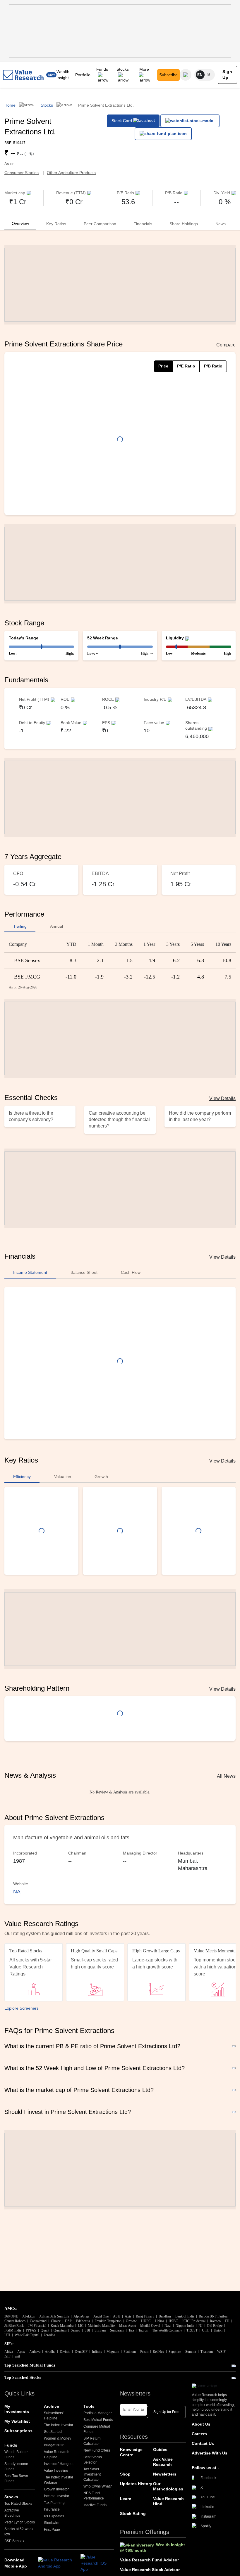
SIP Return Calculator (92, 2441)
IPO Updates (54, 2516)
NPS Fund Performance (94, 2496)
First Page (52, 2530)
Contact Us (203, 2443)
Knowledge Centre (131, 2452)
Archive (52, 2406)
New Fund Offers (97, 2450)
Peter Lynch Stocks (20, 2522)
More (144, 69)
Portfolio (83, 75)
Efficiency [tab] (22, 1477)
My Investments (17, 2409)
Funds (102, 69)
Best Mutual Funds (98, 2420)
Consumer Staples (22, 173)
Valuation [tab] (63, 1477)
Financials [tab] (143, 224)
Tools (89, 2406)
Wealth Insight (63, 75)
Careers (199, 2434)
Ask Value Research (163, 2462)
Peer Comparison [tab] (100, 224)
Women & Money (58, 2438)
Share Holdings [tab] (184, 224)
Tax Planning (54, 2503)
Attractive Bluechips (12, 2513)
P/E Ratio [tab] (186, 366)
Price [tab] (163, 366)
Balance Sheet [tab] (84, 1272)
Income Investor (56, 2496)
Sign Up (227, 74)
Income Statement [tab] (30, 1272)
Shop (125, 2474)
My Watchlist (17, 2421)
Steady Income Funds (16, 2466)
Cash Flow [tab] (131, 1272)
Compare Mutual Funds (97, 2429)
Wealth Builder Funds (16, 2454)
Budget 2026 (54, 2445)
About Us (201, 2424)
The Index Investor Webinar (59, 2480)
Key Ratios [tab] (56, 224)
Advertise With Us (210, 2453)
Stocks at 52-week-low (19, 2532)
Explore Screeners (22, 2008)
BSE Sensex (14, 2541)
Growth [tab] (101, 1477)
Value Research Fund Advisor (149, 2560)
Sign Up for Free (166, 2412)
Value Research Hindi (168, 2501)
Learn (126, 2499)
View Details (222, 1098)
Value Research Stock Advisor (150, 2570)
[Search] (186, 75)
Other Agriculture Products (71, 173)
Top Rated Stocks (18, 2504)
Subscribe (168, 75)
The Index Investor (59, 2425)
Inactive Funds (95, 2505)
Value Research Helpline (57, 2454)
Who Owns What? (98, 2486)
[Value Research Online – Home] (23, 75)
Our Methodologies (168, 2486)
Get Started (53, 2432)
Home (10, 105)
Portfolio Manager (98, 2413)
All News (226, 1776)
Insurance (52, 2509)
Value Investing (56, 2471)
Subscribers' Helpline (54, 2416)
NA (17, 1892)
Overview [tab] (20, 223)
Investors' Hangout (59, 2464)
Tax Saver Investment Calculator (92, 2474)
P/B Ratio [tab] (213, 366)
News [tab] (221, 224)
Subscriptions (18, 2431)
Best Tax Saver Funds (16, 2478)
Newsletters (165, 2474)
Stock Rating (133, 2513)
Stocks (123, 69)
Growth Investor (56, 2489)
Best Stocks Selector (93, 2460)
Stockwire (52, 2523)
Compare (226, 345)
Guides (160, 2450)
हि (209, 75)
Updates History (136, 2484)
